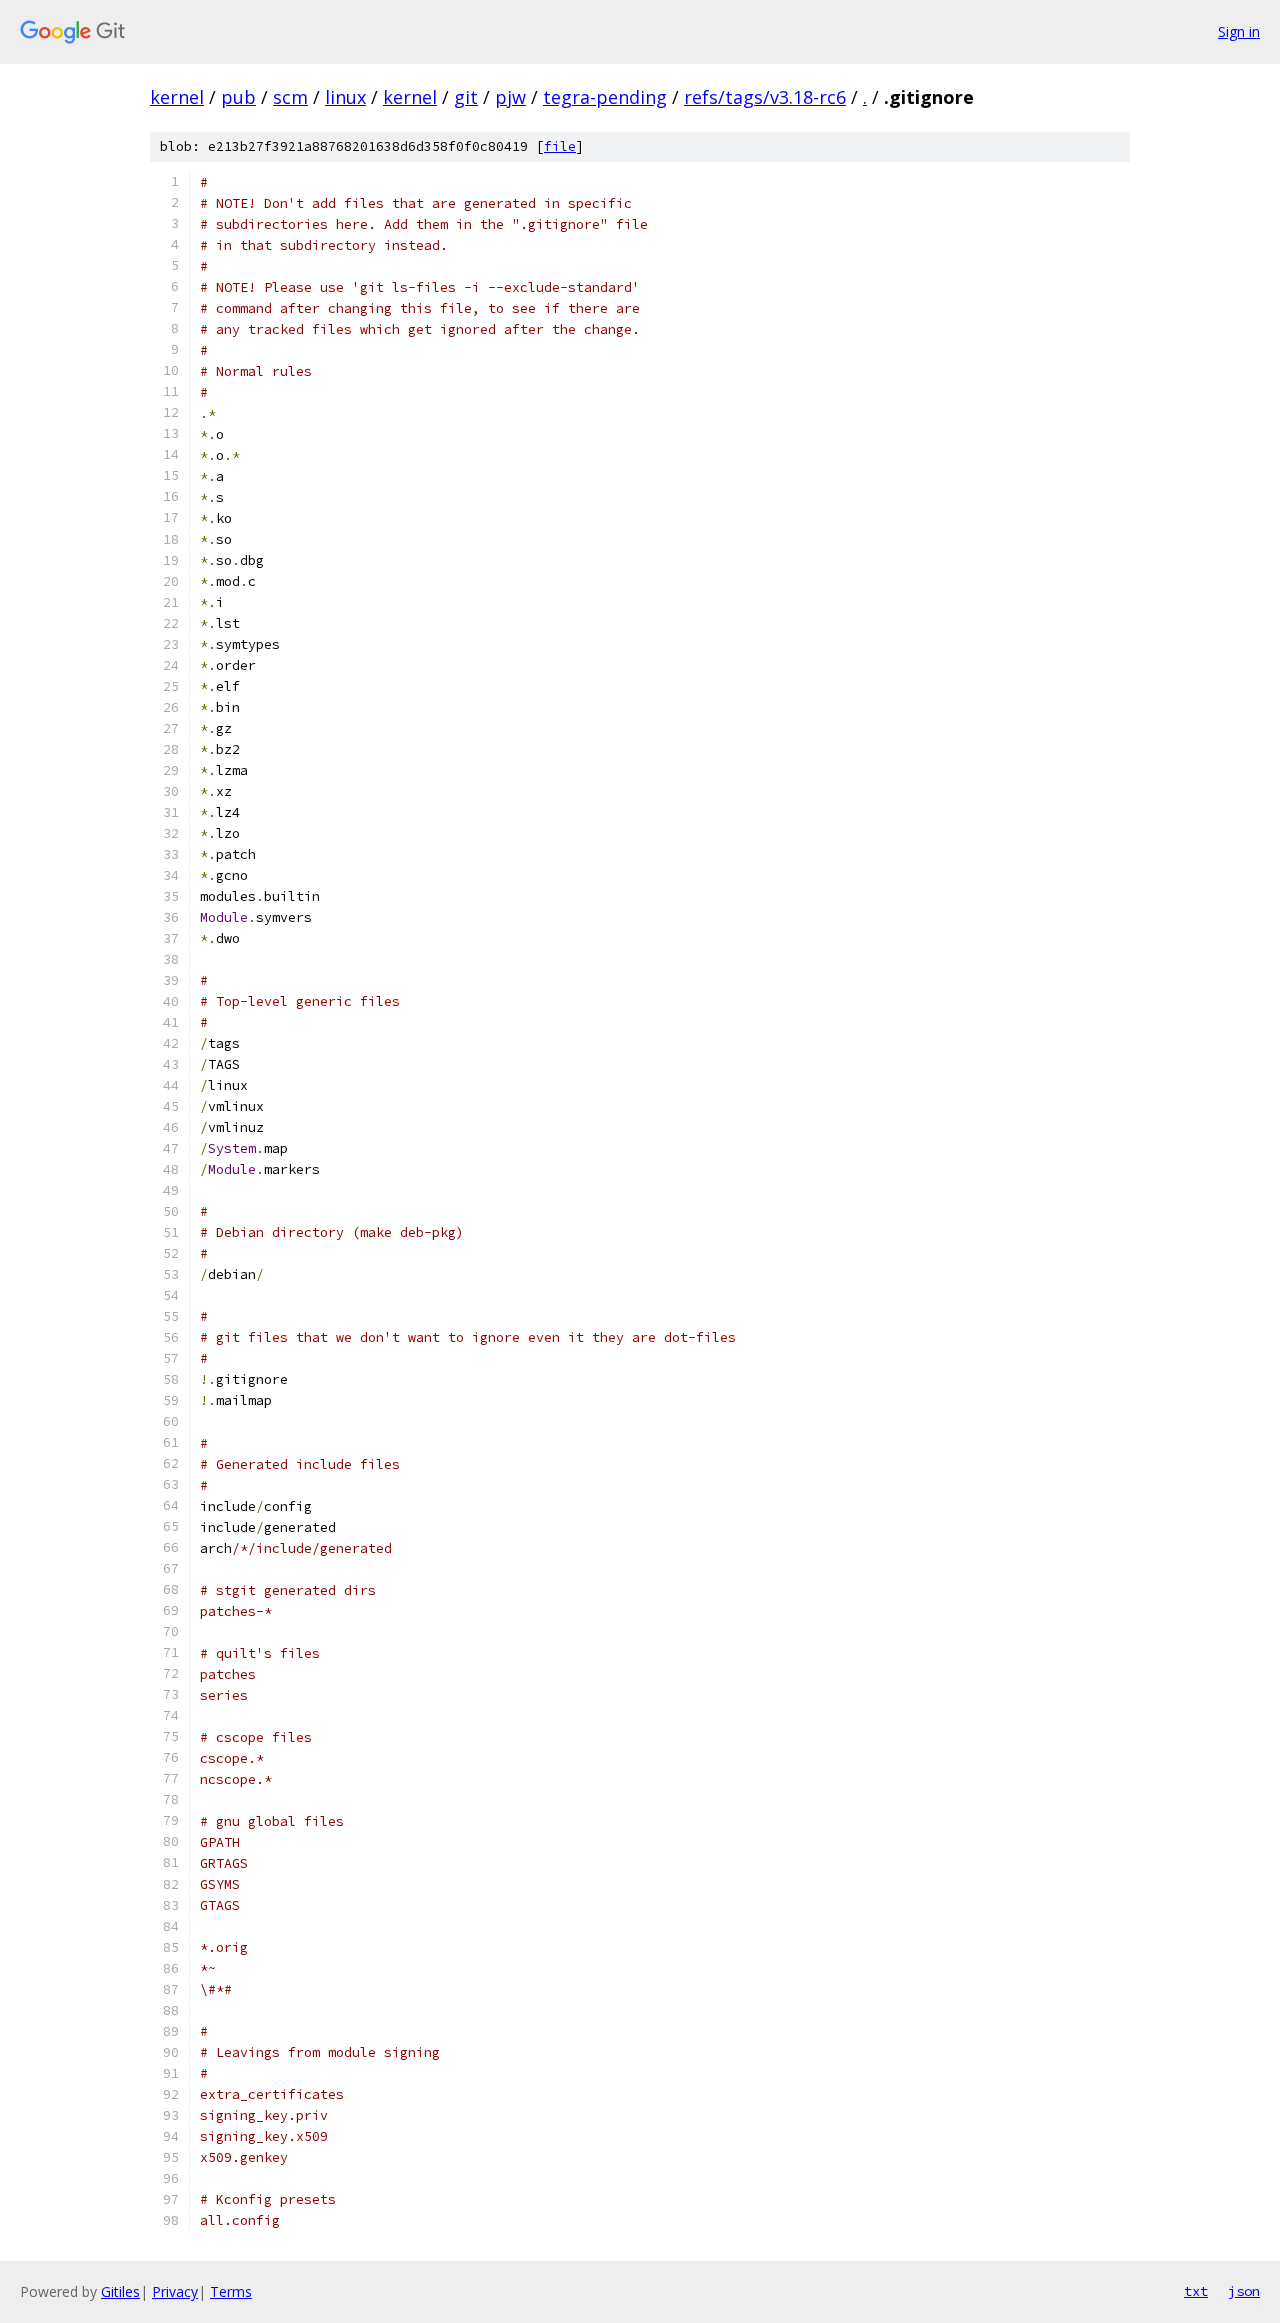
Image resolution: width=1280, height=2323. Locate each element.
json (1244, 2291)
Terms (231, 2291)
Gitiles (120, 2291)
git (466, 97)
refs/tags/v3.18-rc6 (765, 97)
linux (345, 97)
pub (238, 97)
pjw (510, 97)
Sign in (1239, 31)
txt (1196, 2291)
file (560, 146)
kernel (177, 97)
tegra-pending (605, 97)
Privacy (175, 2291)
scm (290, 97)
